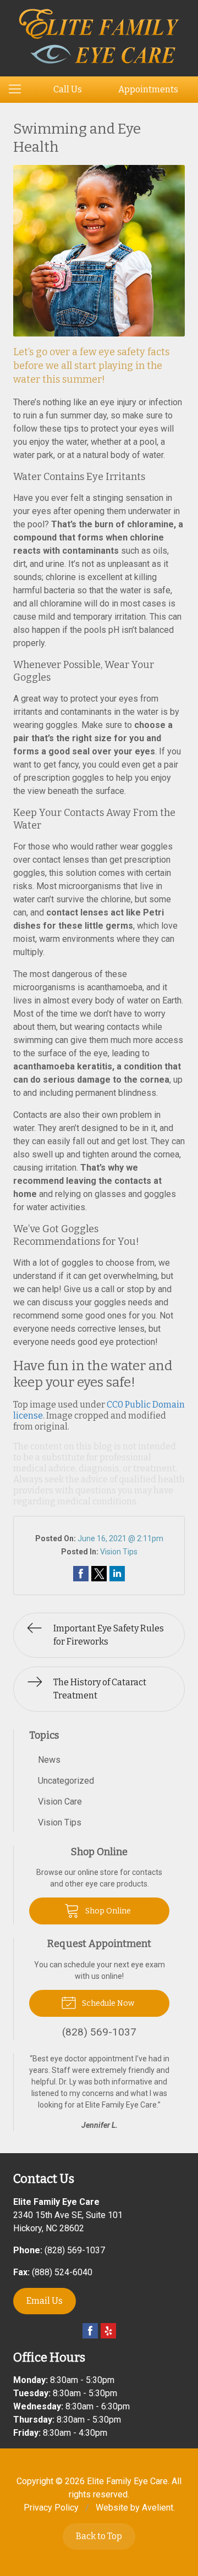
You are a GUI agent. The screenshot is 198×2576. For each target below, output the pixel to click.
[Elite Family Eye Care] (99, 36)
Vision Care (60, 1802)
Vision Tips (119, 1552)
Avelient (158, 2508)
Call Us (68, 89)
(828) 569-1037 (75, 2250)
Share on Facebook (81, 1574)
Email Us (45, 2301)
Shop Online (107, 1911)
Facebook (90, 2331)
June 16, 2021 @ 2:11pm (120, 1538)
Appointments (148, 89)
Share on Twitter (99, 1574)
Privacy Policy (51, 2508)
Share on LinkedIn (117, 1574)
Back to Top (99, 2536)
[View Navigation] (19, 90)
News (49, 1760)
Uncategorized (66, 1781)
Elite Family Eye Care (127, 2481)
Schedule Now (107, 2003)
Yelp (108, 2331)
